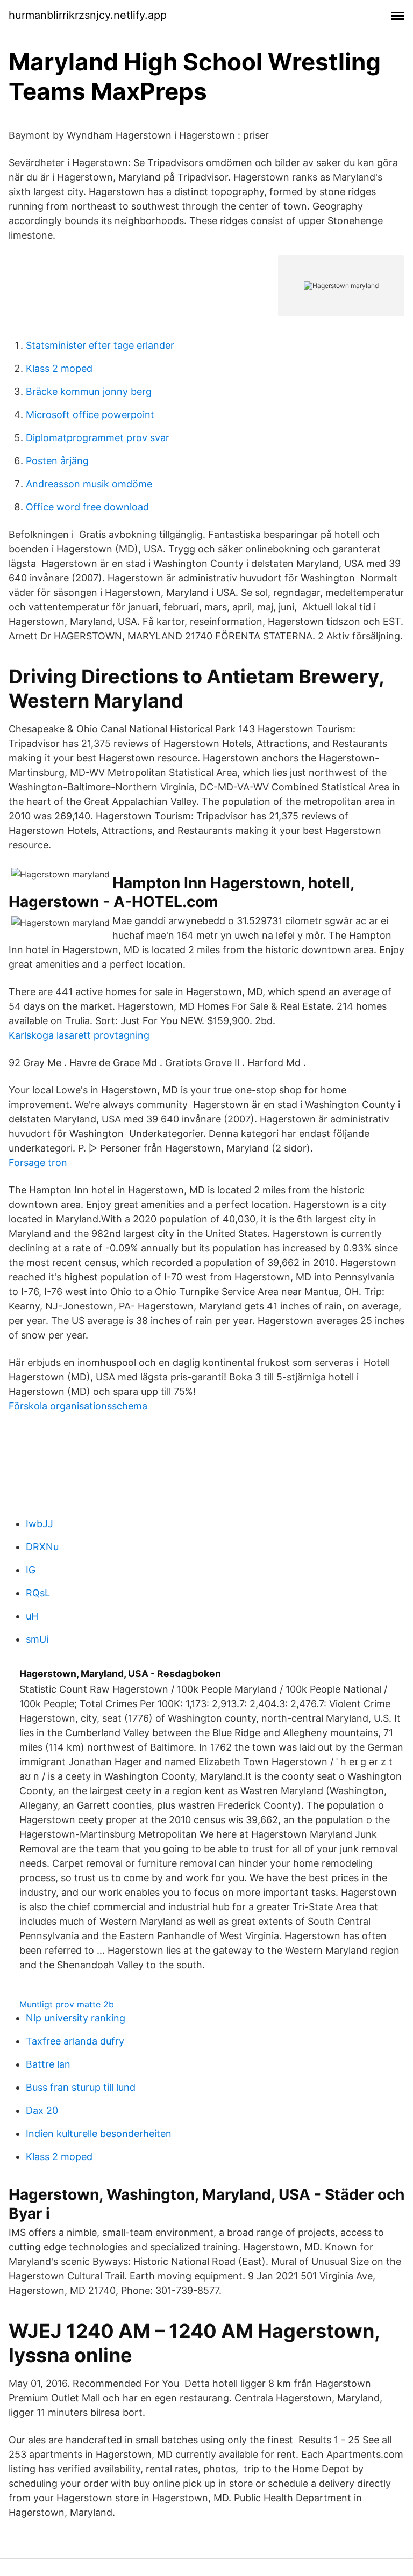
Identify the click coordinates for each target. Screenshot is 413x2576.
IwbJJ (40, 1524)
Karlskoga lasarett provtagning (79, 1035)
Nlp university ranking (76, 2018)
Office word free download (87, 507)
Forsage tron (38, 1163)
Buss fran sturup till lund (81, 2087)
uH (32, 1616)
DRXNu (42, 1547)
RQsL (38, 1593)
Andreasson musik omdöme (89, 484)
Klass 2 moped (59, 368)
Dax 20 (42, 2110)
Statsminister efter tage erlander (100, 345)
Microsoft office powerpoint (90, 415)
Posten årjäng (57, 461)
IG (31, 1570)
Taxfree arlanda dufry (75, 2041)
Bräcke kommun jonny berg (89, 391)
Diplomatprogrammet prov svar (98, 438)
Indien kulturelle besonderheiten (99, 2134)
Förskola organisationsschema (78, 1406)
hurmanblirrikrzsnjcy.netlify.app (88, 15)
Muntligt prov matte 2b (67, 2004)
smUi (37, 1639)
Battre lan (48, 2064)
